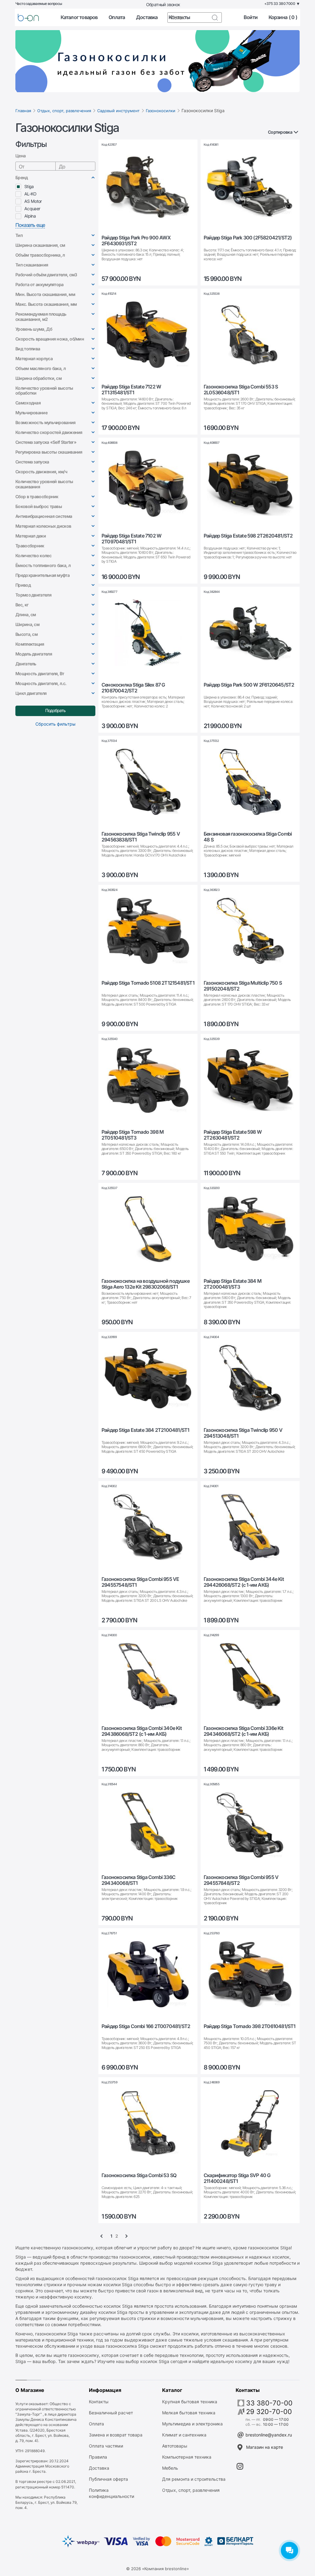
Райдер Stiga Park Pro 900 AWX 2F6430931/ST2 (136, 241)
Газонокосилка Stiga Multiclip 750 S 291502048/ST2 (243, 986)
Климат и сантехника (184, 2435)
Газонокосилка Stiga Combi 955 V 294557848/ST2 (241, 1880)
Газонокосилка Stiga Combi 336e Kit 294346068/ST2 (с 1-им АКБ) (243, 1731)
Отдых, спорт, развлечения (64, 111)
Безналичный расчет (111, 2413)
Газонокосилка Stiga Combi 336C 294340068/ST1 (138, 1880)
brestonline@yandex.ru (269, 2435)
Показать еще (30, 225)
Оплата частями (106, 2446)
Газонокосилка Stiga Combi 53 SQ (139, 2175)
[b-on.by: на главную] (28, 18)
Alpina (30, 216)
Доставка (147, 17)
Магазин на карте (265, 2447)
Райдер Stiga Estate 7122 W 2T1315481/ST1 (131, 390)
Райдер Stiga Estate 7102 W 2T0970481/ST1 (131, 539)
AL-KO (30, 194)
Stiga (29, 186)
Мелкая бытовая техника (189, 2413)
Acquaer (32, 209)
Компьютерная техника (187, 2457)
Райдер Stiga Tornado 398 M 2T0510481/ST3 (133, 1135)
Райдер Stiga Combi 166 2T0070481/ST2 (146, 2026)
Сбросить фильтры (55, 724)
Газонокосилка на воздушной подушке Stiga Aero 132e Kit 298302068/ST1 (146, 1284)
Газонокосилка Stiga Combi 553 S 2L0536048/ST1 (241, 390)
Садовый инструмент (118, 111)
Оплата (117, 17)
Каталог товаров (79, 17)
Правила (98, 2457)
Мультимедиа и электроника (192, 2424)
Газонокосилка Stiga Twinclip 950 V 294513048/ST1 (243, 1433)
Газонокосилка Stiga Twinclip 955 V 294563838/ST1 (141, 837)
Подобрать (55, 710)
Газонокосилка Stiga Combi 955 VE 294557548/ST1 (140, 1582)
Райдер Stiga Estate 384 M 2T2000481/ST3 (233, 1284)
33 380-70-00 (269, 2403)
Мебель (170, 2468)
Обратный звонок (163, 4)
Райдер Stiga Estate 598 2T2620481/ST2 (248, 536)
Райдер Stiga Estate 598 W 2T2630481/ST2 (233, 1135)
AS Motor (33, 201)
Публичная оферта (108, 2479)
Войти (251, 17)
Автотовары (175, 2446)
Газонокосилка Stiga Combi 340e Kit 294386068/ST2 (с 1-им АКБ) (142, 1731)
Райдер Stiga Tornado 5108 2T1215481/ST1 (148, 983)
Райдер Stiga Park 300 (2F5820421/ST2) (248, 238)
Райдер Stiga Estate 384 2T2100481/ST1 (145, 1430)
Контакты (99, 2402)
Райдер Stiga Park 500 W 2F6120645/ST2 (249, 685)
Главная (23, 111)
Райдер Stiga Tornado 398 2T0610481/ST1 (250, 2026)
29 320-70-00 (269, 2412)
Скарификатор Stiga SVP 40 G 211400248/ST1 (237, 2178)
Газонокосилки (161, 111)
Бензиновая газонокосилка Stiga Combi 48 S (248, 837)
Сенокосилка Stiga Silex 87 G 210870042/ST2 (133, 688)
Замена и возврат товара (116, 2435)
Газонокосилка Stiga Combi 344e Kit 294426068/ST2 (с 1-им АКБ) (244, 1582)
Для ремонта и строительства (194, 2479)
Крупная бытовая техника (190, 2402)
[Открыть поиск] (215, 18)
